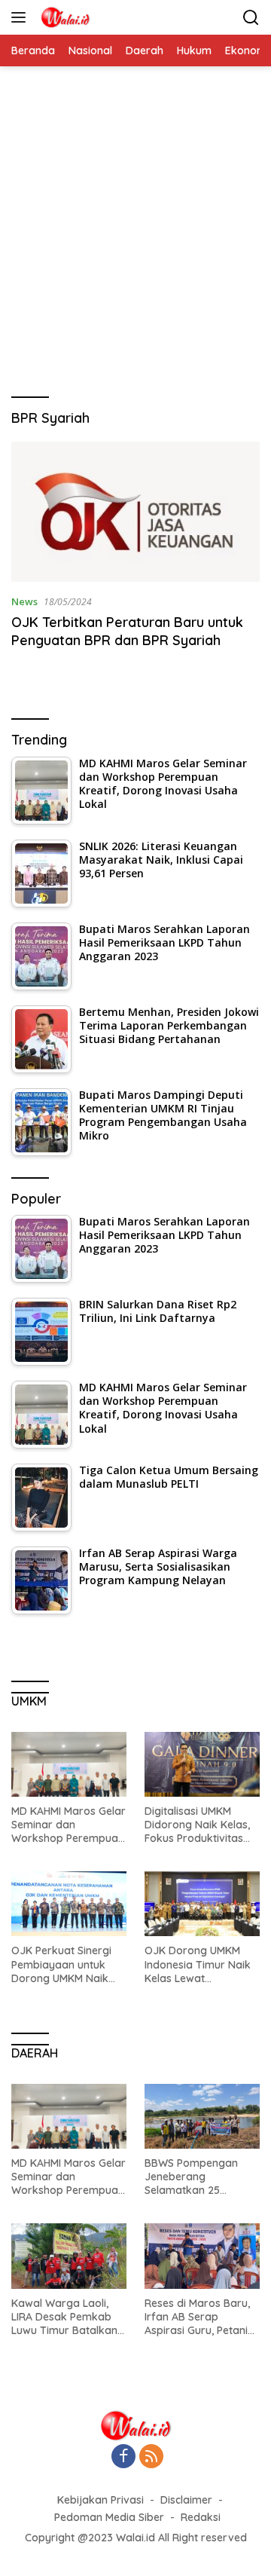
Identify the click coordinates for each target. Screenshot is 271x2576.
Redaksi (201, 2517)
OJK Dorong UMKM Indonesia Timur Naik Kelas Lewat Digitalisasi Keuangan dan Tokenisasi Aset (198, 1964)
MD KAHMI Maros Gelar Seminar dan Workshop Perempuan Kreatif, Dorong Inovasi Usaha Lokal (69, 1825)
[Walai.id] (63, 17)
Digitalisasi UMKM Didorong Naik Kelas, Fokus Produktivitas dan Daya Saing (197, 1825)
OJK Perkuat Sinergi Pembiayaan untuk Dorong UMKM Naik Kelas (61, 1964)
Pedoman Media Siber (109, 2517)
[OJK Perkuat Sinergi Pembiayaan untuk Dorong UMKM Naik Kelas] (69, 1904)
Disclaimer (186, 2500)
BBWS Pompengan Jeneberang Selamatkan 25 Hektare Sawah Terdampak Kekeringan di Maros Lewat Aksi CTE (196, 2177)
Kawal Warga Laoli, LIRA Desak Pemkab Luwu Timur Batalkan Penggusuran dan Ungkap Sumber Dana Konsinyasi (67, 2317)
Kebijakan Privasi (100, 2500)
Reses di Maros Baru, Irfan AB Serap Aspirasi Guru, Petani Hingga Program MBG (199, 2317)
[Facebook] (123, 2457)
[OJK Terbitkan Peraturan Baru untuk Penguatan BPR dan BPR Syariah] (135, 512)
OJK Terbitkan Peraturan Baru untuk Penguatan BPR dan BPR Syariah (127, 631)
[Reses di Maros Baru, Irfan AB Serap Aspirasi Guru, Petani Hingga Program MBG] (202, 2256)
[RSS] (151, 2457)
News (24, 601)
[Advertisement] (135, 240)
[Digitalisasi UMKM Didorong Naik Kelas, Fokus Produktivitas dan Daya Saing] (202, 1764)
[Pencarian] (251, 18)
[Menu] (21, 17)
